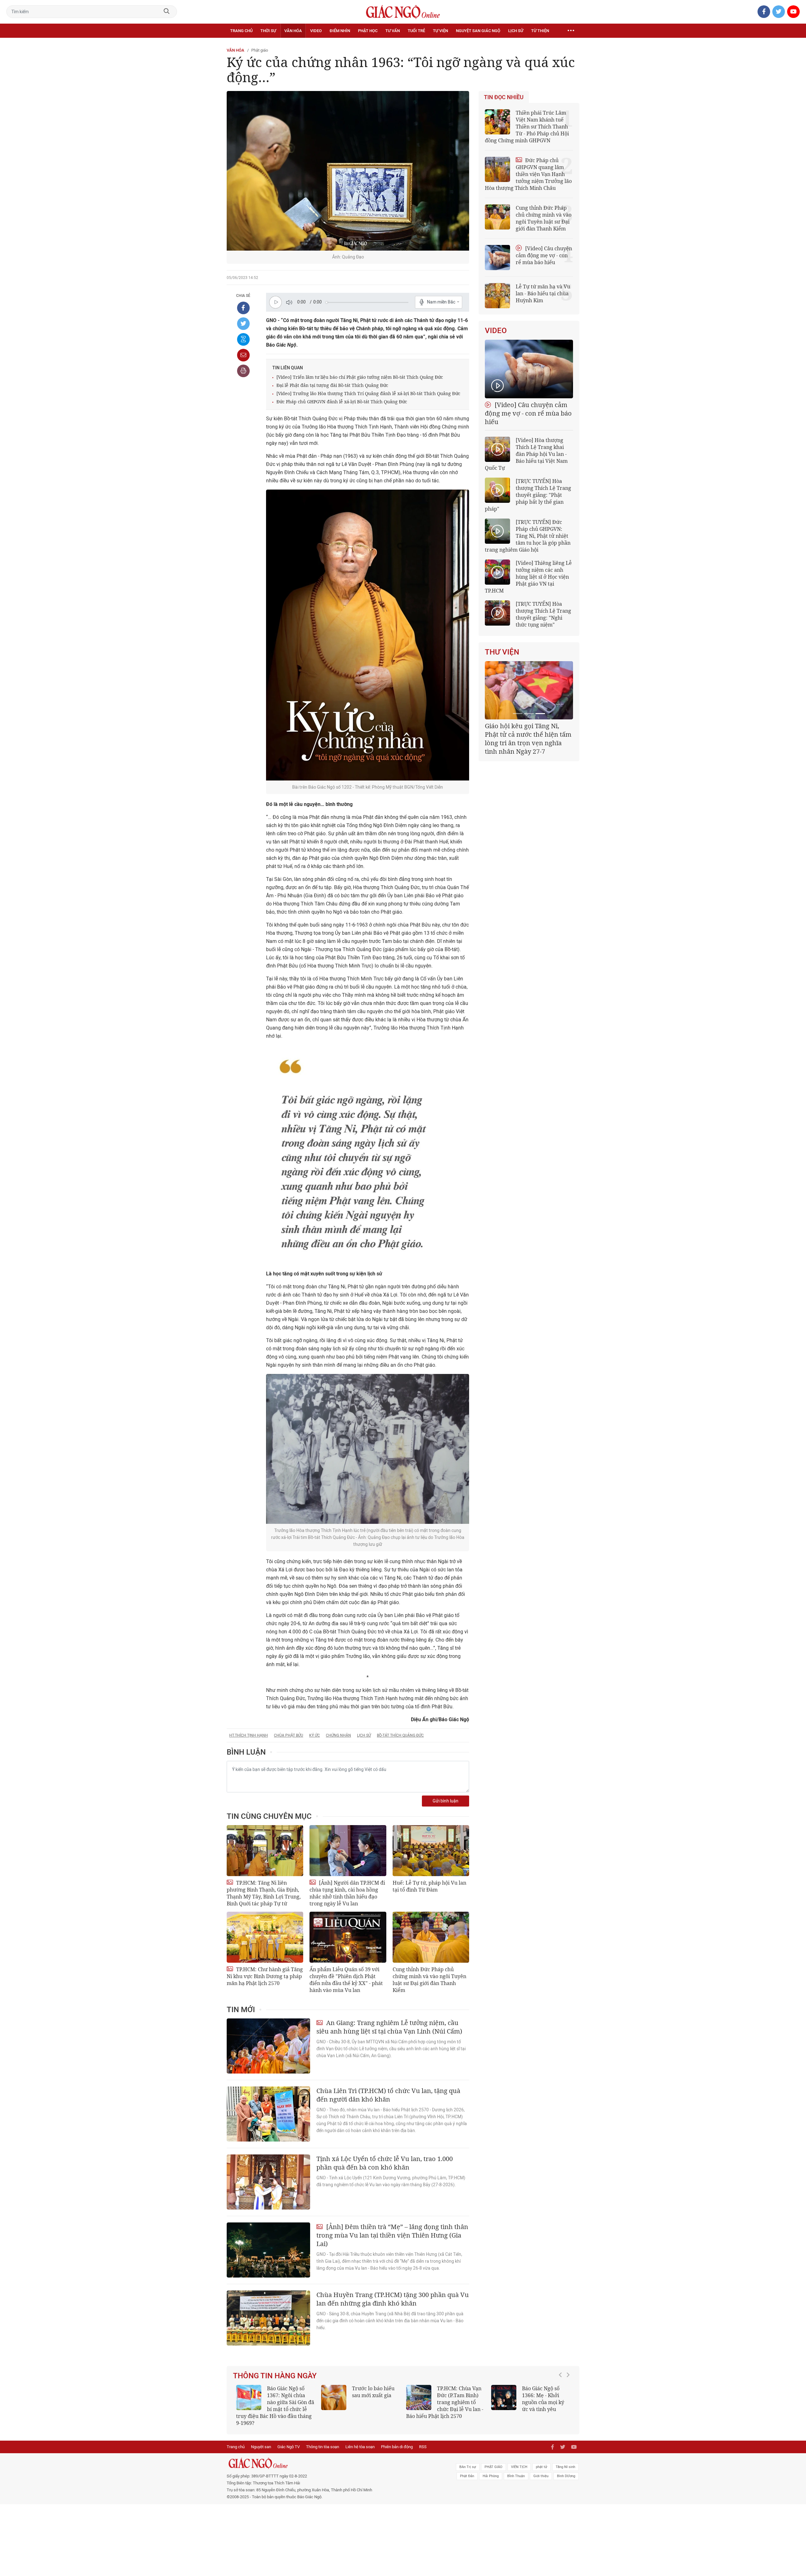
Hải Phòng (491, 2469)
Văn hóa (293, 31)
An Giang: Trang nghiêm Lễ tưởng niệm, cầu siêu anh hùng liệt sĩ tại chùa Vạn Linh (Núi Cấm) (389, 2027)
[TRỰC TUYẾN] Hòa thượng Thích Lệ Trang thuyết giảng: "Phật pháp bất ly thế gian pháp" (528, 495)
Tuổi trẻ (416, 31)
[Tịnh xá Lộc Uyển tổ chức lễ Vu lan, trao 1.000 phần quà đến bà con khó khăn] (268, 2182)
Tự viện (440, 31)
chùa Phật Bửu (289, 1735)
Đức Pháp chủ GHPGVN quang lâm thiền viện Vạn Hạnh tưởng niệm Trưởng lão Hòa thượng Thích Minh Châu (528, 174)
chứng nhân (338, 1735)
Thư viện (502, 652)
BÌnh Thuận (516, 2469)
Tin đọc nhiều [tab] (504, 97)
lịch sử (364, 1735)
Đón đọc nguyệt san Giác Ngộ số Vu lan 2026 (460, 2395)
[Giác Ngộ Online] (332, 2456)
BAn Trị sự (468, 2460)
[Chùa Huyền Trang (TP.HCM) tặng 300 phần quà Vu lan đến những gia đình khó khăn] (268, 2318)
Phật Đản (467, 2469)
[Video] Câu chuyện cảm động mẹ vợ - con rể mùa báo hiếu (544, 255)
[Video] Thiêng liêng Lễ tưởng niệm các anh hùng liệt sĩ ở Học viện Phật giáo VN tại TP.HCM (528, 577)
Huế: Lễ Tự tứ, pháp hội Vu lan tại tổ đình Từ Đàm (429, 1886)
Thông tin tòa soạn (323, 2440)
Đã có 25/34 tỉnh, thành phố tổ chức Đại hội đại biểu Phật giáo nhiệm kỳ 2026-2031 (528, 734)
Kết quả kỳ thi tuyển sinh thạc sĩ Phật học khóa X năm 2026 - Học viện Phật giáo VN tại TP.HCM (272, 2402)
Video (316, 31)
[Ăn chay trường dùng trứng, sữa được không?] (334, 2397)
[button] (562, 2399)
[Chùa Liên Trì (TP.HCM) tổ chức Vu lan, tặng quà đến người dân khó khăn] (268, 2114)
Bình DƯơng (566, 2469)
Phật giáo (260, 50)
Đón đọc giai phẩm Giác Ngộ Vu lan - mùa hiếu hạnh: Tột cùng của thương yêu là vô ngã (530, 2402)
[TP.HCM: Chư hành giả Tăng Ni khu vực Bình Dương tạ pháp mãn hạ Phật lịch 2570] (265, 1937)
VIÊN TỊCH (519, 2460)
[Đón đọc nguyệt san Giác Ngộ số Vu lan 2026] (419, 2397)
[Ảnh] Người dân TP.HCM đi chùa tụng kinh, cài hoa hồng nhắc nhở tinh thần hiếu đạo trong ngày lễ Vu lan (347, 1893)
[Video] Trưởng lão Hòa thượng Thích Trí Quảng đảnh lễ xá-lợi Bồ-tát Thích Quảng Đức (368, 393)
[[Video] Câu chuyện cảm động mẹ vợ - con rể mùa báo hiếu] (529, 369)
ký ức (315, 1735)
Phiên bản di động (397, 2440)
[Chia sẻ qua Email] (243, 355)
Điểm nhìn (340, 31)
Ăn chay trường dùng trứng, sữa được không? (371, 2395)
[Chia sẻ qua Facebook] (243, 308)
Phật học (368, 31)
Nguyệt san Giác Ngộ (478, 31)
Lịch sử (516, 31)
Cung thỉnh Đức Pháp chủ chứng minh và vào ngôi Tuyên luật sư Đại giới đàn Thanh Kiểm (429, 1980)
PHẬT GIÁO (494, 2460)
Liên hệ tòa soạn (360, 2440)
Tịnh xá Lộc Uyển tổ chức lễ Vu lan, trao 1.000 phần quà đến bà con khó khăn (385, 2163)
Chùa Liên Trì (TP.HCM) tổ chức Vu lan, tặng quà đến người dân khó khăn (388, 2095)
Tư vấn (393, 31)
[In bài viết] (243, 371)
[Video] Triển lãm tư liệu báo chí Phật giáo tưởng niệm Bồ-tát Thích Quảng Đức (360, 377)
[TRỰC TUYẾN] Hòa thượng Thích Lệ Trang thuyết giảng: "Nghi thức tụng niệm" (543, 614)
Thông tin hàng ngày (275, 2376)
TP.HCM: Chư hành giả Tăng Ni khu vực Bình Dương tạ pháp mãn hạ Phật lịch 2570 (265, 1976)
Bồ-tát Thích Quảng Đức (400, 1735)
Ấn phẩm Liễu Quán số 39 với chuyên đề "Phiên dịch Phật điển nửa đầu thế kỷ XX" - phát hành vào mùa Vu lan (346, 1980)
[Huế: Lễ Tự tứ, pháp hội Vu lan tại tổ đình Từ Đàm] (431, 1851)
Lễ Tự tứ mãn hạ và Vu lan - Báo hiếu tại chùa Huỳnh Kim (543, 293)
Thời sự (268, 31)
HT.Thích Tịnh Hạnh (249, 1735)
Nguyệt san (261, 2440)
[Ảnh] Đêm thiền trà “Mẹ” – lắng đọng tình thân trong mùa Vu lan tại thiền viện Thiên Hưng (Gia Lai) (392, 2235)
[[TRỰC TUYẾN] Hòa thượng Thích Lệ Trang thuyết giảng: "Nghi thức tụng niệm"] (497, 613)
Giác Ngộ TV (289, 2440)
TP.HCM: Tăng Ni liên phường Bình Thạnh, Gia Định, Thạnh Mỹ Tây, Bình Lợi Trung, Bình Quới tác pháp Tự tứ (264, 1893)
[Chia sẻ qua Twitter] (243, 324)
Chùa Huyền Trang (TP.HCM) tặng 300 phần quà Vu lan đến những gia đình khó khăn (393, 2299)
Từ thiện (540, 31)
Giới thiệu (541, 2469)
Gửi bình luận (446, 1801)
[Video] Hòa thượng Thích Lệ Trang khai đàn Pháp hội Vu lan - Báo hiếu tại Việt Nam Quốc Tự (526, 454)
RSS (423, 2440)
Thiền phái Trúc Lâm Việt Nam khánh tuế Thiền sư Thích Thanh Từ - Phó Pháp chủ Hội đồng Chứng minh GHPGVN (527, 127)
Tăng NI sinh (565, 2460)
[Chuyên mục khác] (571, 31)
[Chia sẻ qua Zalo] (243, 339)
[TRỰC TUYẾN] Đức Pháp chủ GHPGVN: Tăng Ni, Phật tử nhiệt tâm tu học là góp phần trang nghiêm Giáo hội (528, 536)
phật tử (542, 2460)
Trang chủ (241, 31)
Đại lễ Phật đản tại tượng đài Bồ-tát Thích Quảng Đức (332, 385)
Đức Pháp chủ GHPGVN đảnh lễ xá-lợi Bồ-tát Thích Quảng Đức (342, 402)
